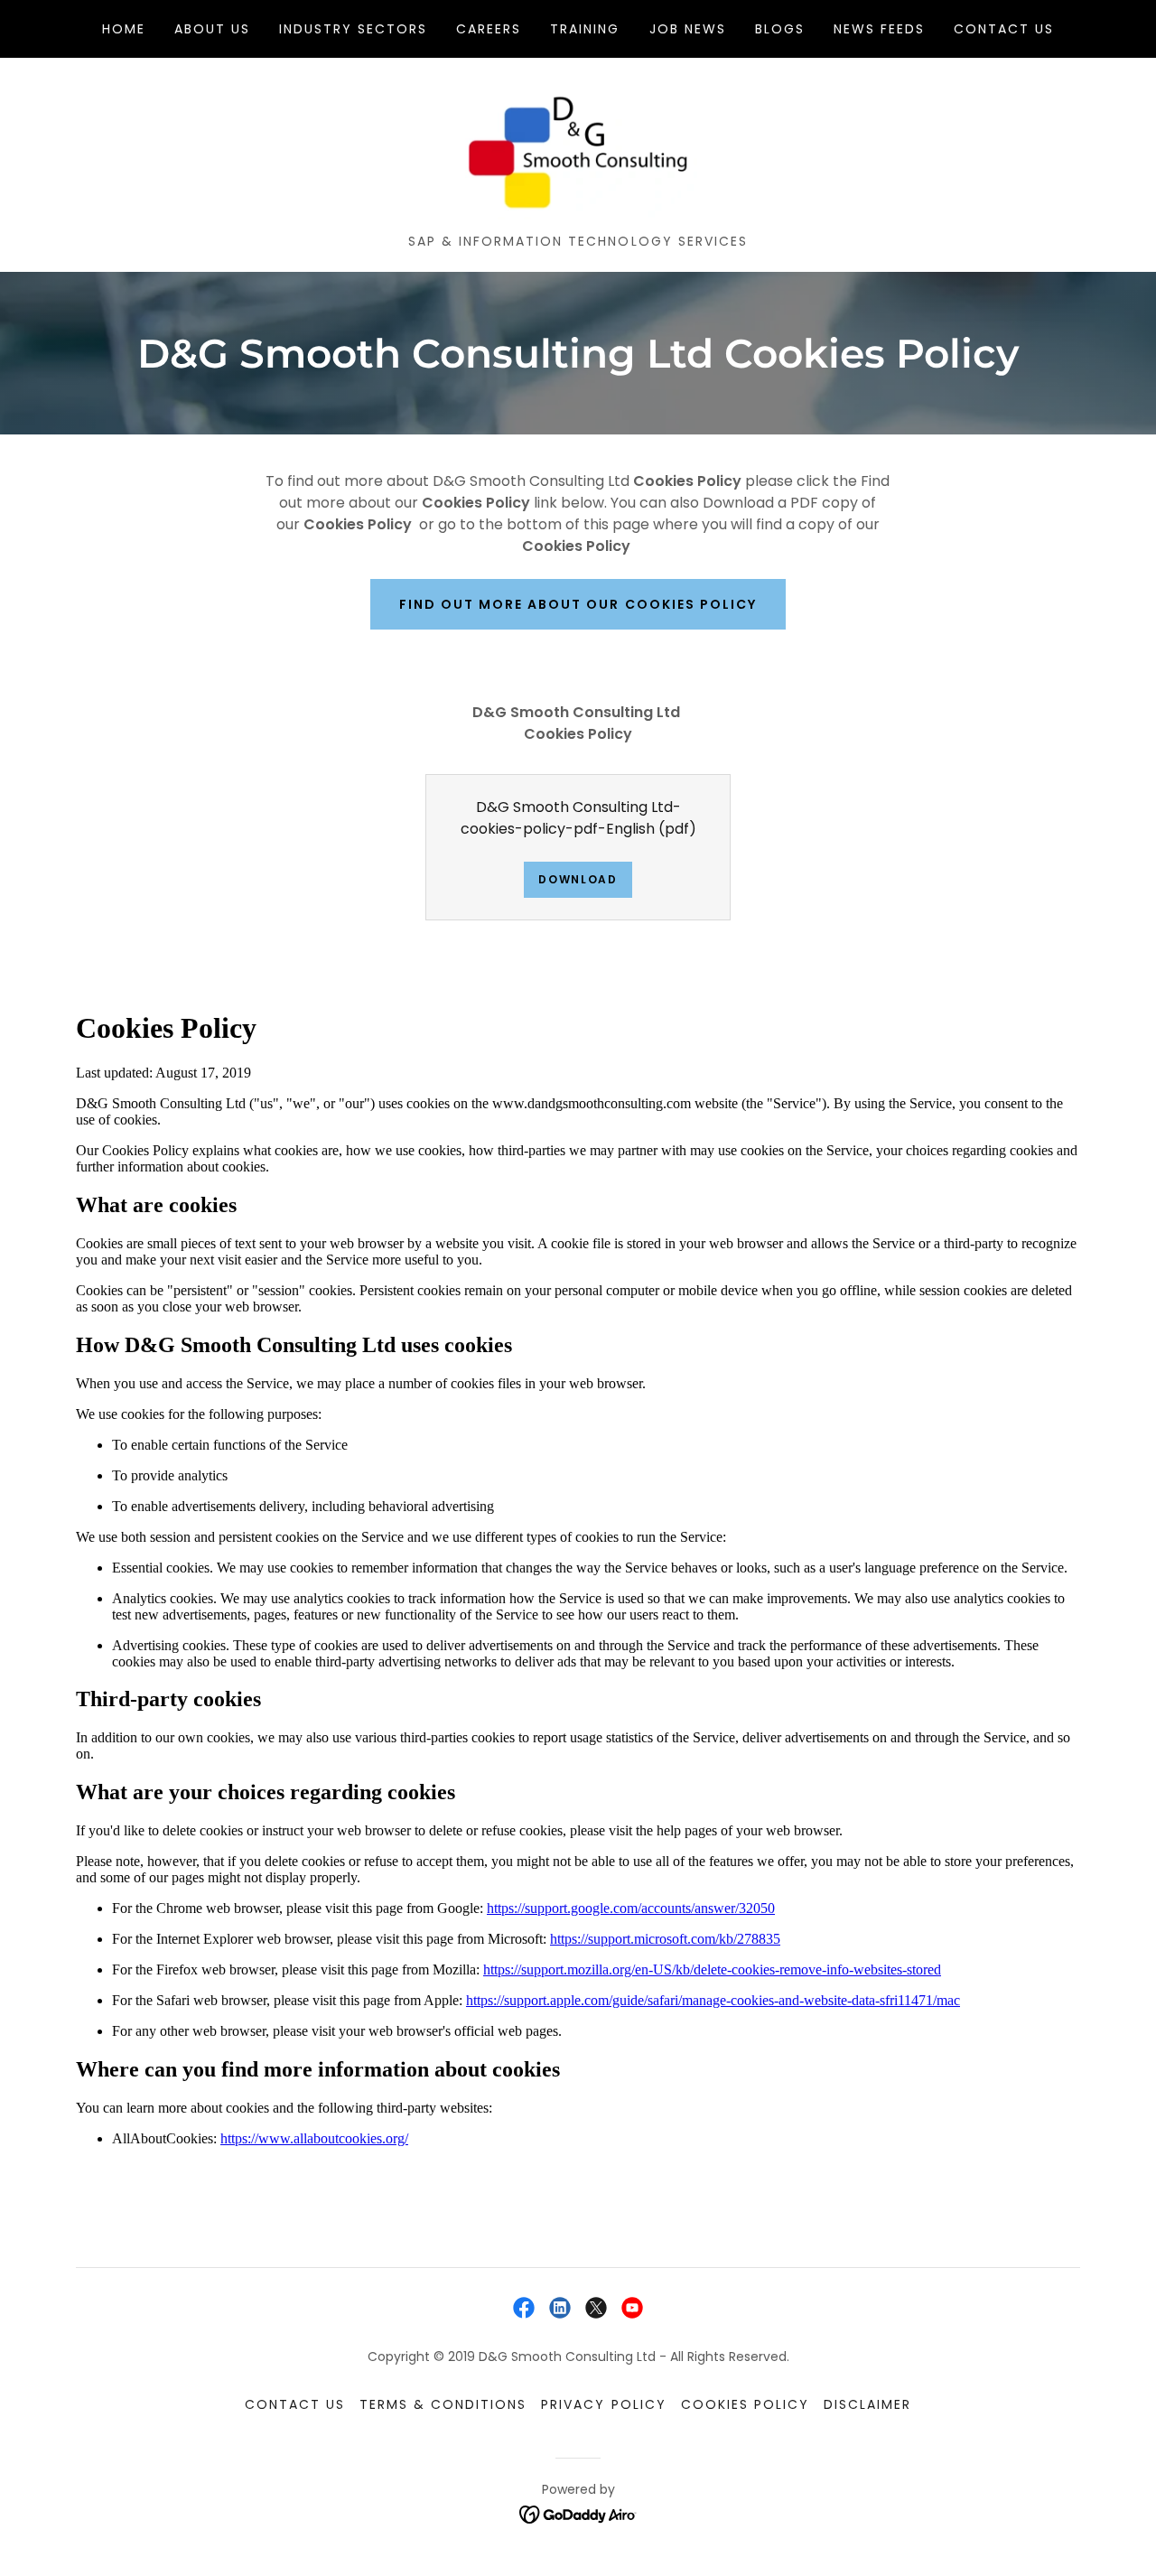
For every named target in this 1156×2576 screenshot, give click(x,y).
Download (578, 879)
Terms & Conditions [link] (443, 2404)
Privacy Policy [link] (603, 2404)
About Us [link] (212, 29)
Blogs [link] (780, 29)
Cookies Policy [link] (745, 2404)
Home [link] (124, 29)
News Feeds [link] (879, 29)
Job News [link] (688, 29)
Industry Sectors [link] (353, 29)
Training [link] (585, 29)
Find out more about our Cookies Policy (578, 604)
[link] (578, 152)
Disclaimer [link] (867, 2404)
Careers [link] (489, 29)
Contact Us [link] (1004, 29)
